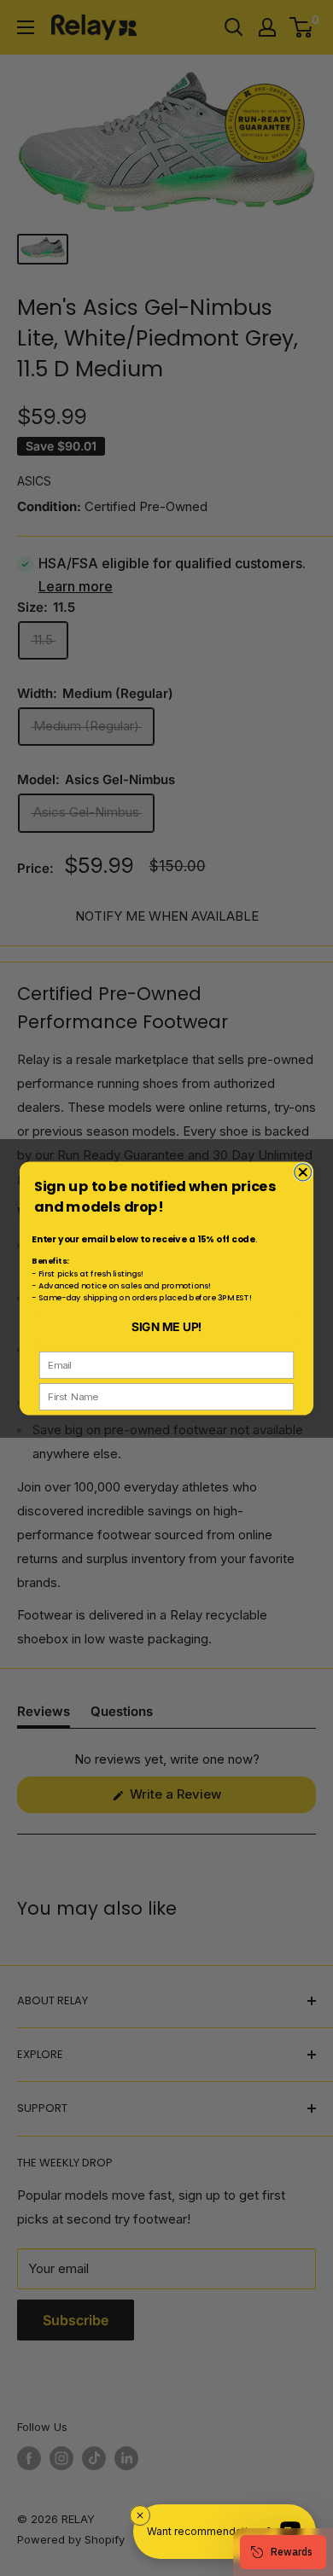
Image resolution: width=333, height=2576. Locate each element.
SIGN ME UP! (167, 1326)
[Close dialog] (303, 1172)
